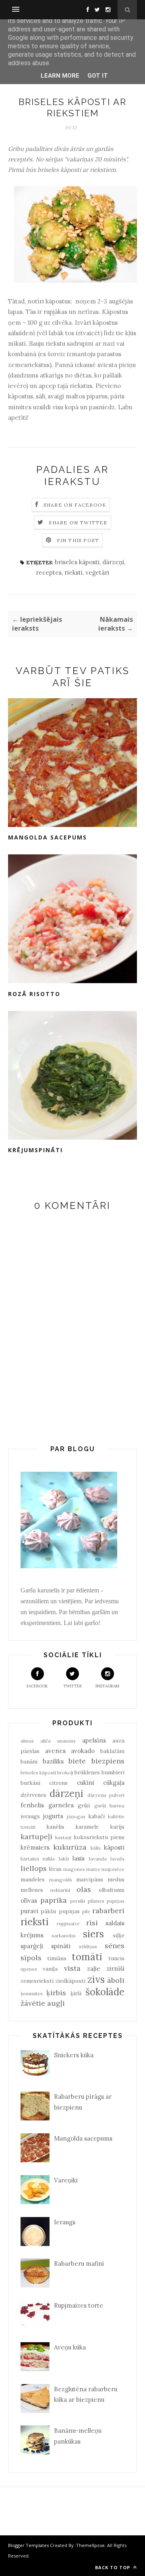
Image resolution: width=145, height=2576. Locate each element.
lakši (64, 1859)
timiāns (57, 1958)
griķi (84, 1805)
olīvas (29, 1901)
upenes (29, 1969)
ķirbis (56, 1993)
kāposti (114, 1847)
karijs (117, 1827)
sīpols (31, 1958)
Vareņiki (66, 2180)
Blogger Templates (28, 2545)
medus (116, 1879)
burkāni (30, 1783)
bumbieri (113, 1772)
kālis (96, 1848)
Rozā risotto (34, 994)
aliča (46, 1741)
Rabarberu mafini (79, 2264)
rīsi (92, 1923)
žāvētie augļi (43, 2003)
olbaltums (112, 1890)
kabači (96, 1816)
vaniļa (50, 1969)
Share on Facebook (75, 505)
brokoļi (65, 1773)
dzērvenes (33, 1795)
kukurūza (70, 1847)
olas (84, 1889)
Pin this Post (78, 540)
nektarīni (60, 1890)
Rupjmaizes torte (79, 2305)
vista (72, 1968)
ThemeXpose (90, 2545)
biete (77, 1761)
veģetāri (97, 572)
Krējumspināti (35, 1150)
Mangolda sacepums (48, 837)
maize (93, 1869)
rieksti (74, 572)
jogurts (53, 1816)
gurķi (100, 1806)
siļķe (119, 1935)
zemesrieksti (37, 1981)
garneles (61, 1805)
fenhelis (32, 1805)
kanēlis (55, 1827)
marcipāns (90, 1879)
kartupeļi (36, 1837)
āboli (116, 1980)
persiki (78, 1901)
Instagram (107, 1686)
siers (93, 1934)
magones (74, 1869)
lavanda (98, 1859)
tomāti (87, 1957)
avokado (83, 1751)
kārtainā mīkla (38, 1859)
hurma (117, 1806)
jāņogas (76, 1816)
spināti (61, 1946)
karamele (87, 1827)
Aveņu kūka (70, 2347)
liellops (34, 1868)
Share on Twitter (78, 523)
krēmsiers (35, 1847)
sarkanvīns (64, 1936)
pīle (86, 1911)
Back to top (113, 2567)
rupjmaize (68, 1923)
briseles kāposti (77, 562)
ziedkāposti (70, 1981)
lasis (79, 1858)
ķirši (76, 1993)
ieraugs (30, 1816)
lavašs (117, 1859)
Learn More (60, 76)
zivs (96, 1979)
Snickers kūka (74, 2055)
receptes (49, 572)
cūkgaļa (114, 1783)
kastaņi (63, 1837)
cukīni (86, 1783)
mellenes (32, 1890)
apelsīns (94, 1740)
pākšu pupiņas (60, 1911)
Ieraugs (65, 2222)
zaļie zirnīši (106, 1969)
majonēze (113, 1869)
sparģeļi (32, 1946)
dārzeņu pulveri (106, 1795)
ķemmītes (32, 1993)
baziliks (53, 1761)
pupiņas (116, 1901)
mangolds (61, 1880)
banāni (29, 1761)
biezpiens (108, 1761)
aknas (27, 1741)
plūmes (96, 1901)
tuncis (116, 1958)
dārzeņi (113, 562)
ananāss (66, 1741)
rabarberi (108, 1911)
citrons (58, 1783)
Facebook (37, 1686)
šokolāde (105, 1992)
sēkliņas (88, 1946)
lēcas (55, 1869)
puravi (29, 1911)
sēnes (115, 1946)
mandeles (33, 1879)
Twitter (72, 1686)
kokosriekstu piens (99, 1837)
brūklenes (87, 1772)
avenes (55, 1751)
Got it (98, 76)
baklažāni (112, 1751)
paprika (54, 1900)
